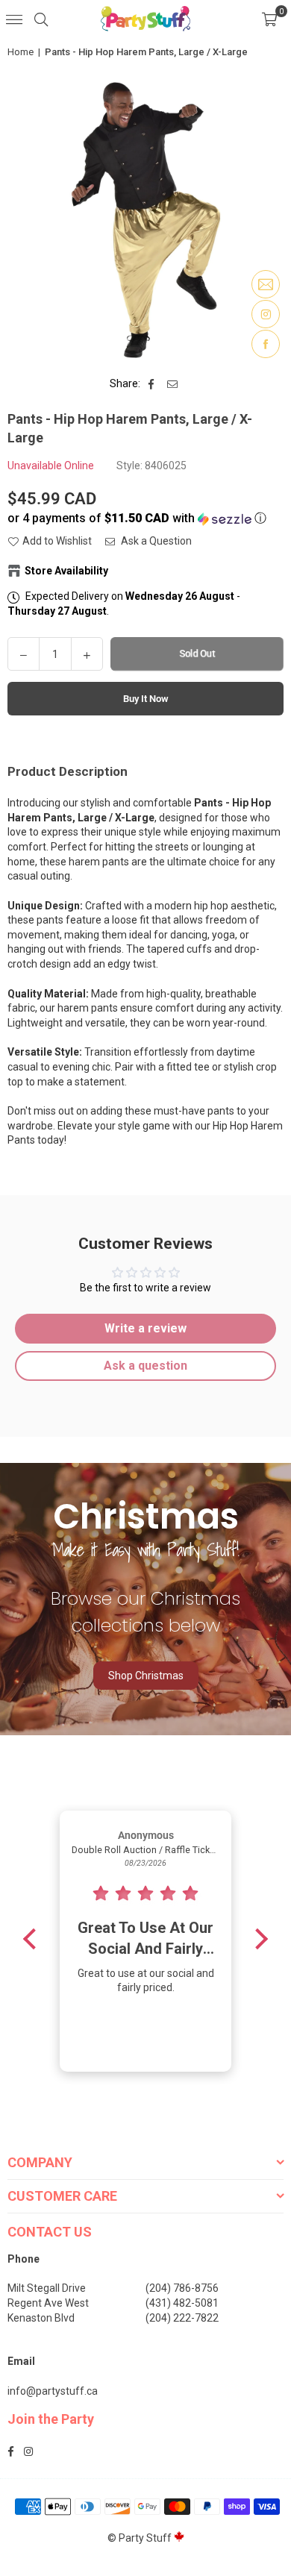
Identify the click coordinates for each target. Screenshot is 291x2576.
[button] (269, 19)
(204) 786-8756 (182, 2288)
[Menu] (14, 19)
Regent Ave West (48, 2303)
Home (21, 52)
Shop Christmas (146, 1676)
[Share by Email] (173, 384)
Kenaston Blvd (41, 2318)
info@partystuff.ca (53, 2391)
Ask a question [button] (145, 1366)
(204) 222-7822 (182, 2318)
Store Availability (66, 571)
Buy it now (146, 699)
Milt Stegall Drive (47, 2288)
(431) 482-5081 (182, 2303)
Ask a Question (155, 541)
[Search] (41, 19)
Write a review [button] (145, 1328)
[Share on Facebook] (152, 384)
